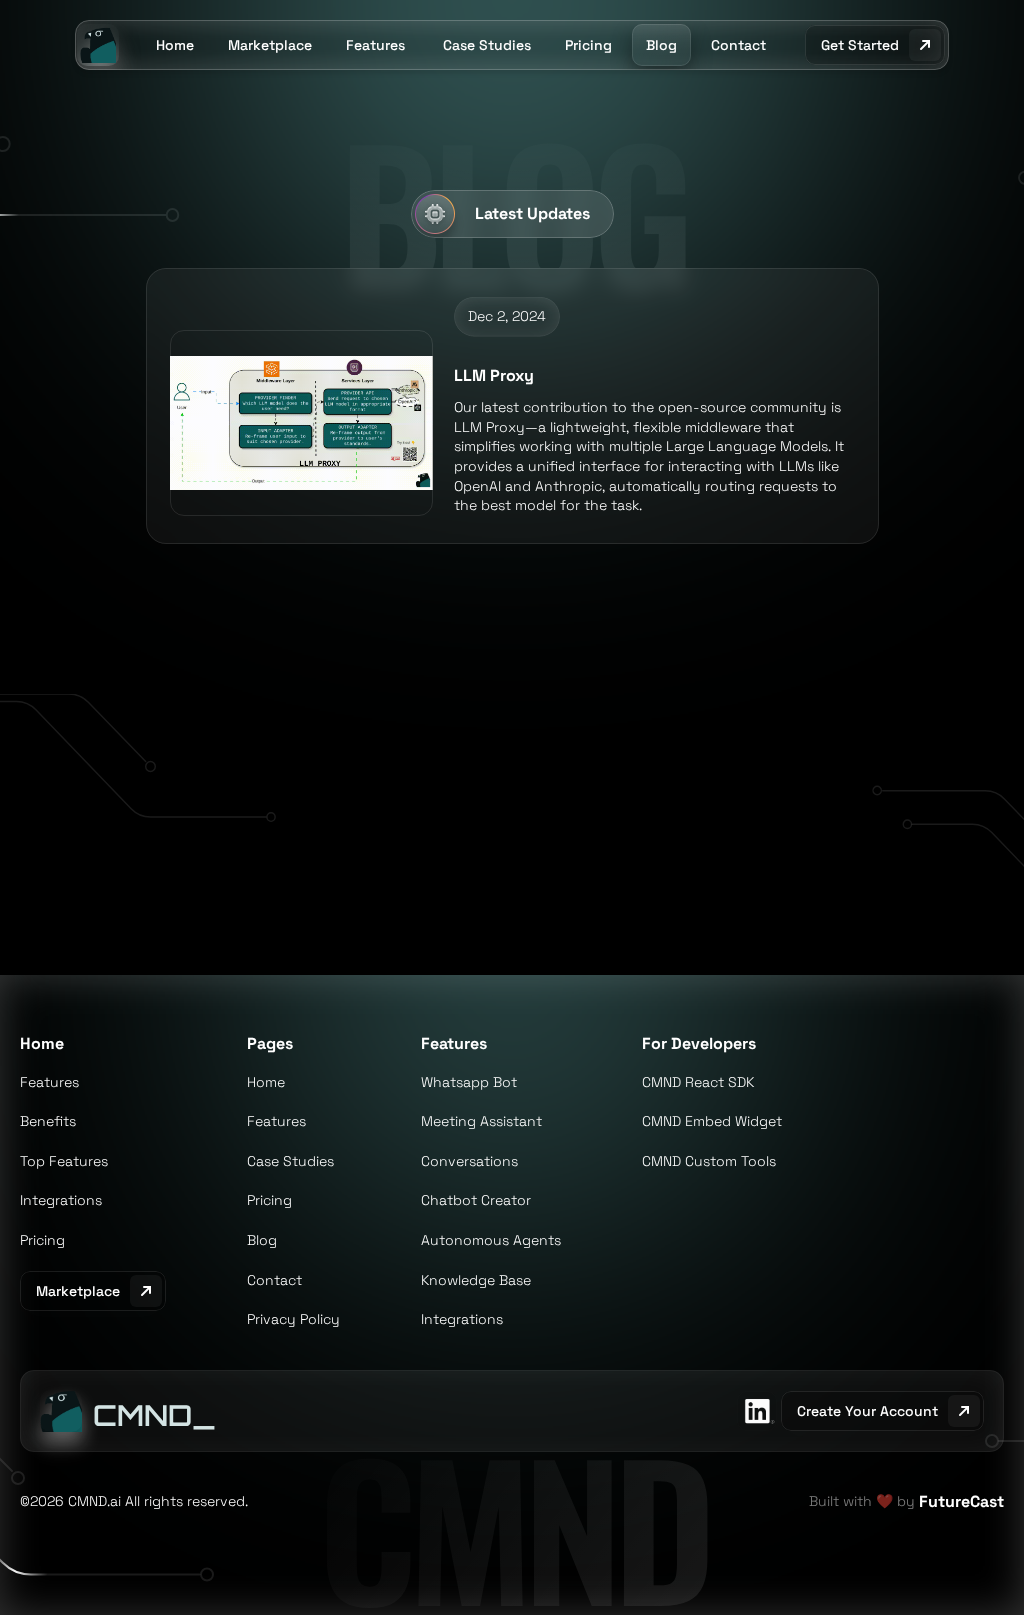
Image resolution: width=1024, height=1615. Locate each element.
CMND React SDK (698, 1082)
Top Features (64, 1161)
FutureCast (961, 1501)
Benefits (48, 1121)
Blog (262, 1240)
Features (49, 1082)
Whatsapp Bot (469, 1082)
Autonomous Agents (491, 1240)
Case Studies (290, 1161)
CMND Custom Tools (709, 1161)
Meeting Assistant (481, 1121)
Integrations (61, 1200)
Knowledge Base (476, 1280)
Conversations (469, 1161)
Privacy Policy (293, 1319)
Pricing (42, 1240)
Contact (274, 1280)
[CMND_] (61, 1411)
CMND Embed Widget (712, 1121)
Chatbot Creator (476, 1200)
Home (42, 1043)
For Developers (699, 1043)
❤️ (884, 1501)
